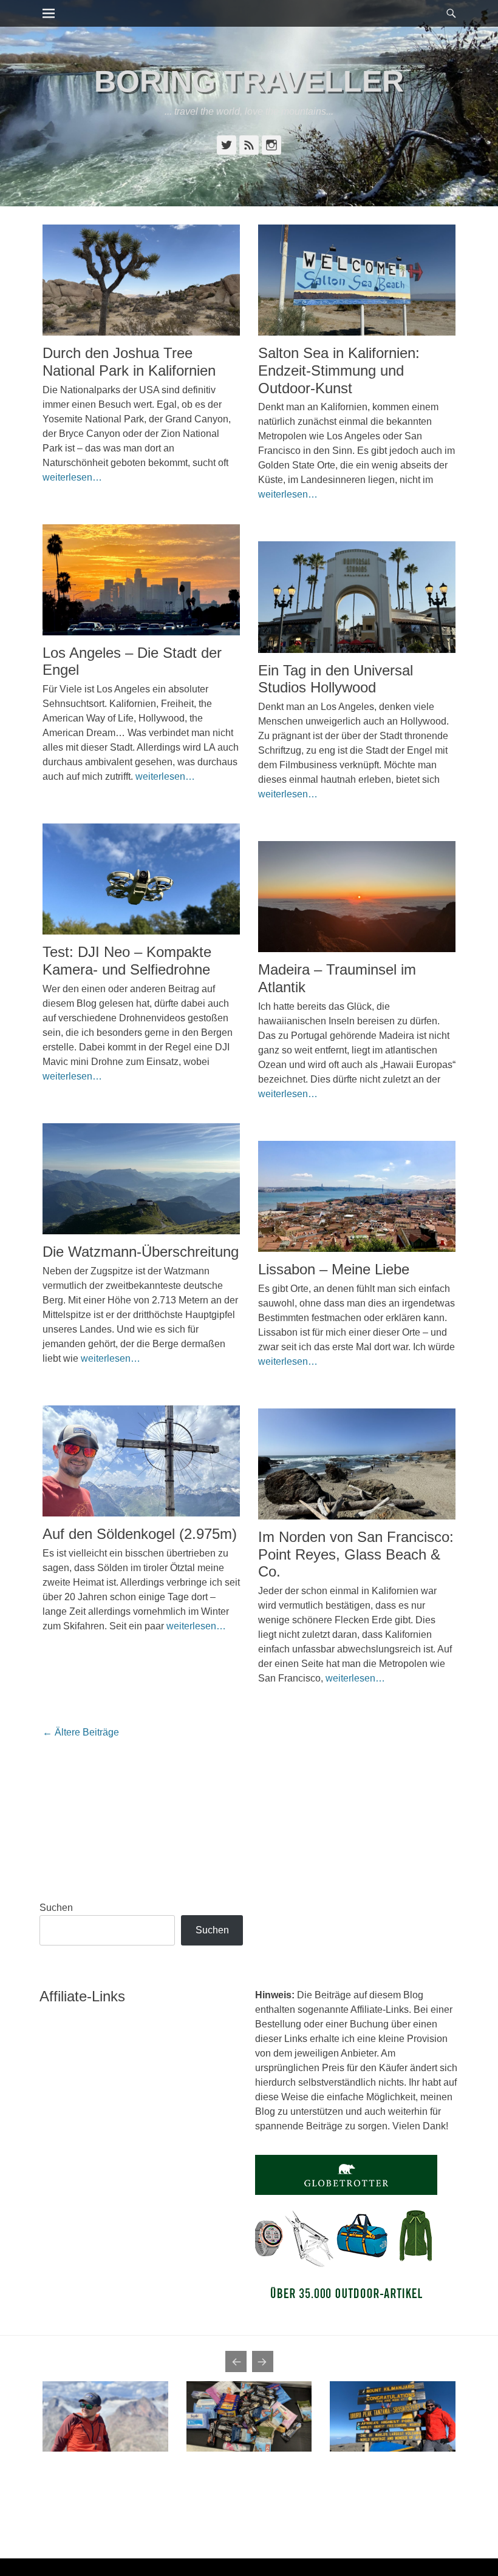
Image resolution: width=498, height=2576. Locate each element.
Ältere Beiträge (81, 1732)
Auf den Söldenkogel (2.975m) (140, 1534)
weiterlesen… (72, 477)
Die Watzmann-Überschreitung (141, 1252)
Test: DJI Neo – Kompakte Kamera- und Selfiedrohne (127, 961)
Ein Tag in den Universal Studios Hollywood (336, 679)
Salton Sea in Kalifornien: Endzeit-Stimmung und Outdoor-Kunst (339, 370)
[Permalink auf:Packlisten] (249, 2416)
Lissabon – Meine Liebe (334, 1269)
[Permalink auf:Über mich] (105, 2416)
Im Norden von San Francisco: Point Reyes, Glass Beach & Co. (356, 1554)
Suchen (56, 1908)
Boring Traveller (249, 81)
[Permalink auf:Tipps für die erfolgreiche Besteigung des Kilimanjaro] (393, 2416)
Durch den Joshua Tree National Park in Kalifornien (129, 362)
